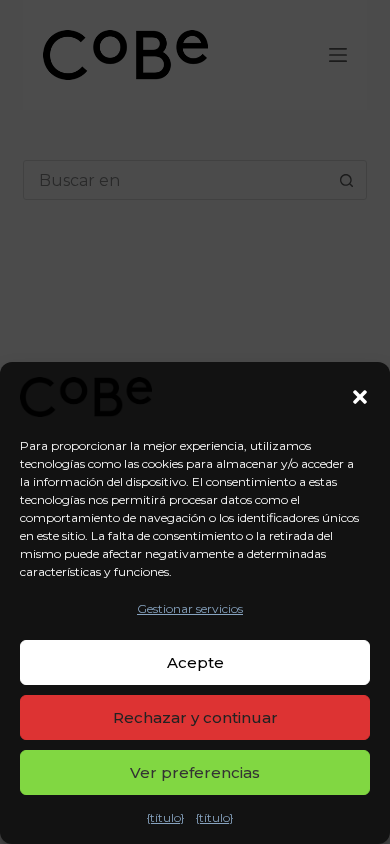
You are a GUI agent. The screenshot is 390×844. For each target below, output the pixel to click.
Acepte (195, 662)
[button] (360, 397)
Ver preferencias (195, 772)
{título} (165, 817)
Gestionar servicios (190, 608)
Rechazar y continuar (195, 717)
